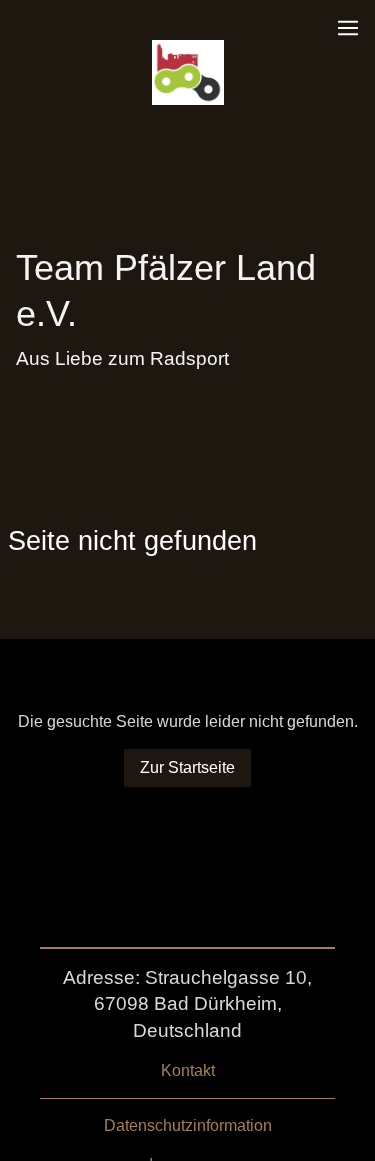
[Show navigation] (348, 28)
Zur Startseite (187, 767)
